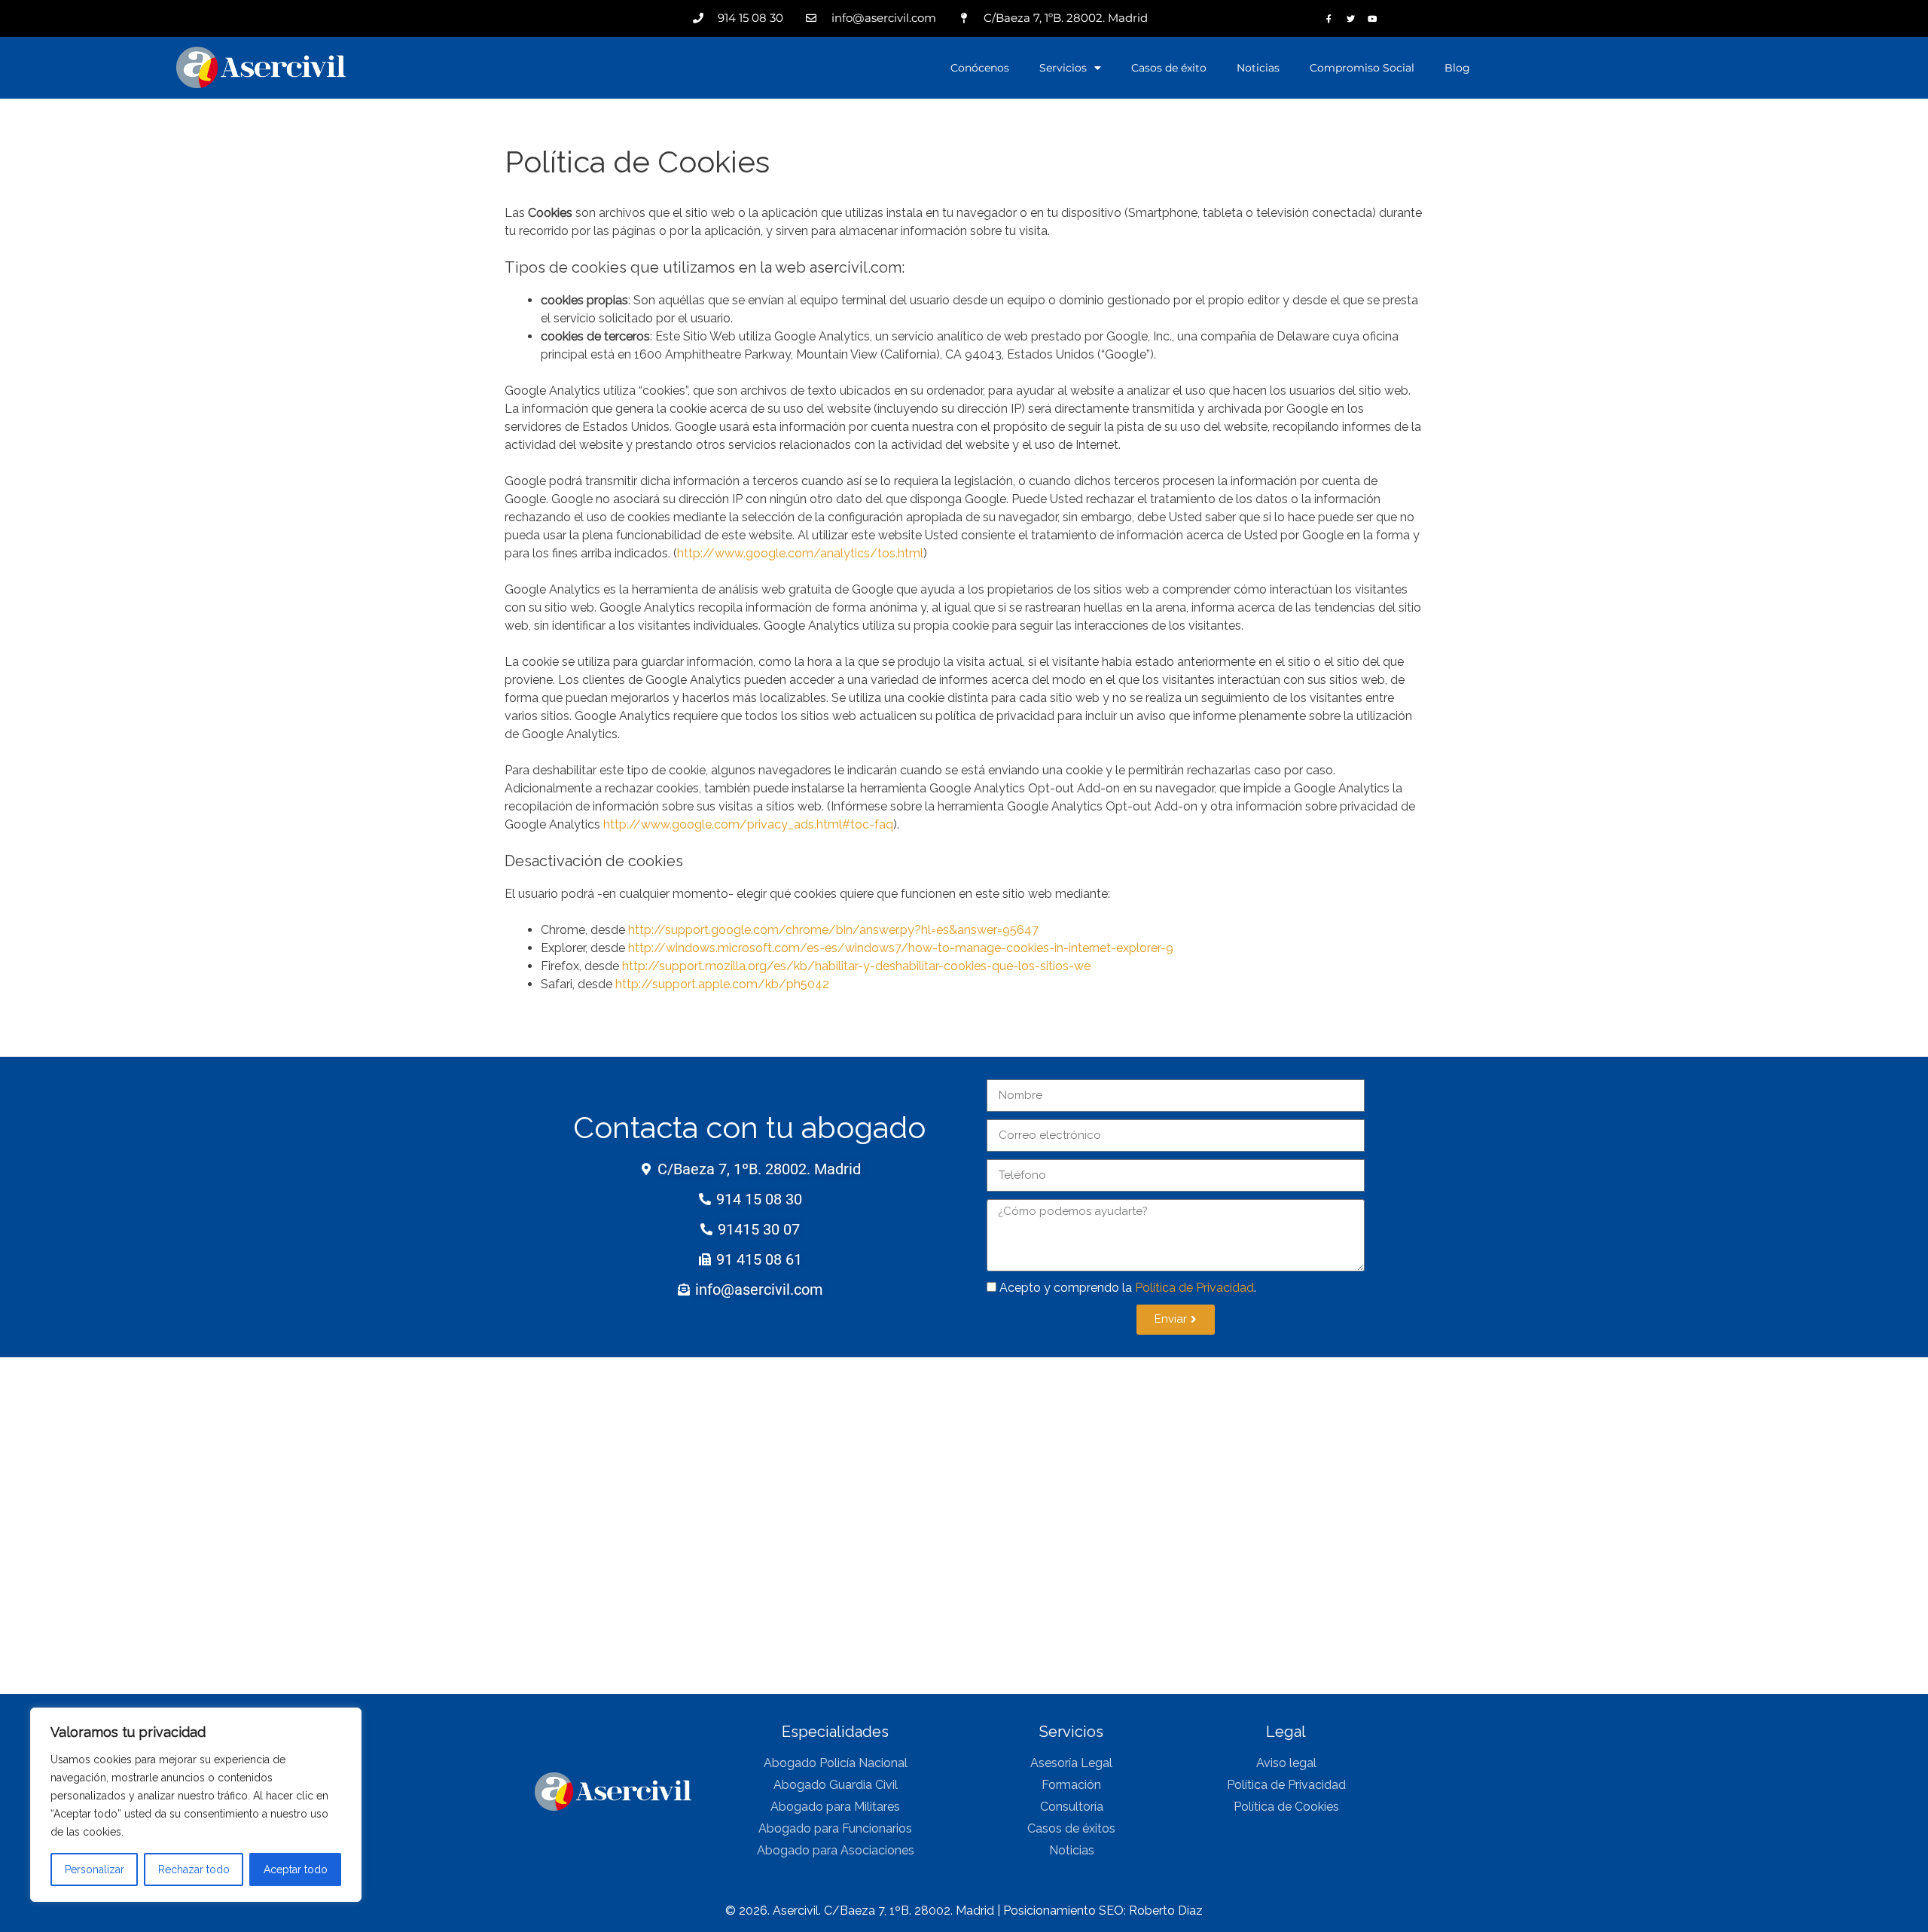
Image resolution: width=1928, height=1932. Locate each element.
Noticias (1258, 68)
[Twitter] (1351, 18)
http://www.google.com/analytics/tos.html (800, 553)
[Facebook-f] (1329, 18)
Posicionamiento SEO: (1066, 1911)
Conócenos (980, 68)
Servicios (1063, 68)
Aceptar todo (296, 1869)
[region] (196, 1805)
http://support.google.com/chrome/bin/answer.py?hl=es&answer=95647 (833, 930)
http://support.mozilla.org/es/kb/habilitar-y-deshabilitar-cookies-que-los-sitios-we (856, 966)
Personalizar (95, 1869)
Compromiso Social (1362, 68)
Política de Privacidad (1194, 1288)
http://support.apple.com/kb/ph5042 (722, 984)
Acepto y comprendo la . (1128, 1288)
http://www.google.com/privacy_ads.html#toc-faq (748, 824)
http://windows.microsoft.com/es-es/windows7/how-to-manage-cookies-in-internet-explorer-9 (901, 948)
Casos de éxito (1169, 68)
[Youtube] (1373, 18)
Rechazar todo (194, 1869)
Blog (1457, 68)
